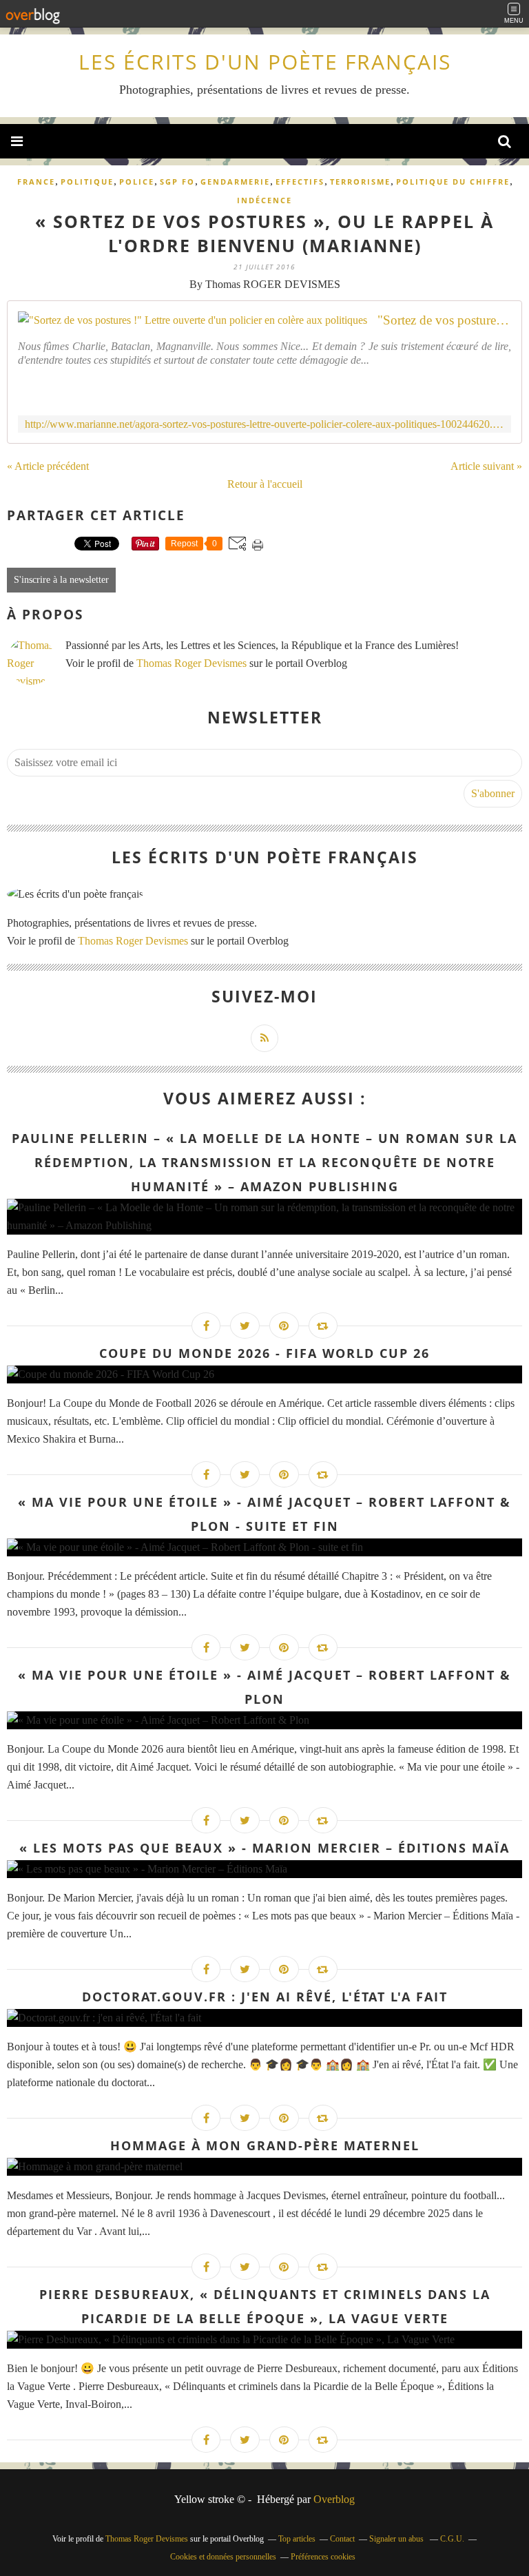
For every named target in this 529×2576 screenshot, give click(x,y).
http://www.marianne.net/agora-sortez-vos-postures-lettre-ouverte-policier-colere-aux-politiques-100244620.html (264, 424)
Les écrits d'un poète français (265, 62)
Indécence (264, 200)
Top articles (297, 2539)
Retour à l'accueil (265, 484)
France (36, 182)
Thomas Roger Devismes (191, 663)
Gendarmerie (235, 182)
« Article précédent (48, 466)
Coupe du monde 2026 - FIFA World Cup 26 (264, 1353)
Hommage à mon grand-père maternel (265, 2145)
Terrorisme (360, 182)
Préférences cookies (323, 2557)
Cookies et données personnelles (223, 2557)
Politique (87, 182)
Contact (342, 2539)
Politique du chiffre (453, 182)
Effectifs (300, 182)
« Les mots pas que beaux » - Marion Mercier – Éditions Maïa (264, 1848)
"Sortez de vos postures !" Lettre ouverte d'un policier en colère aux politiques (444, 320)
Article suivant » (486, 466)
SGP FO (177, 182)
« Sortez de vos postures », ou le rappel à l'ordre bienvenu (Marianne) (264, 233)
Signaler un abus (397, 2539)
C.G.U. (452, 2539)
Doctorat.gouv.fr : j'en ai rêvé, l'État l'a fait (265, 1997)
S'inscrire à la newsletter (61, 580)
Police (137, 182)
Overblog (334, 2499)
